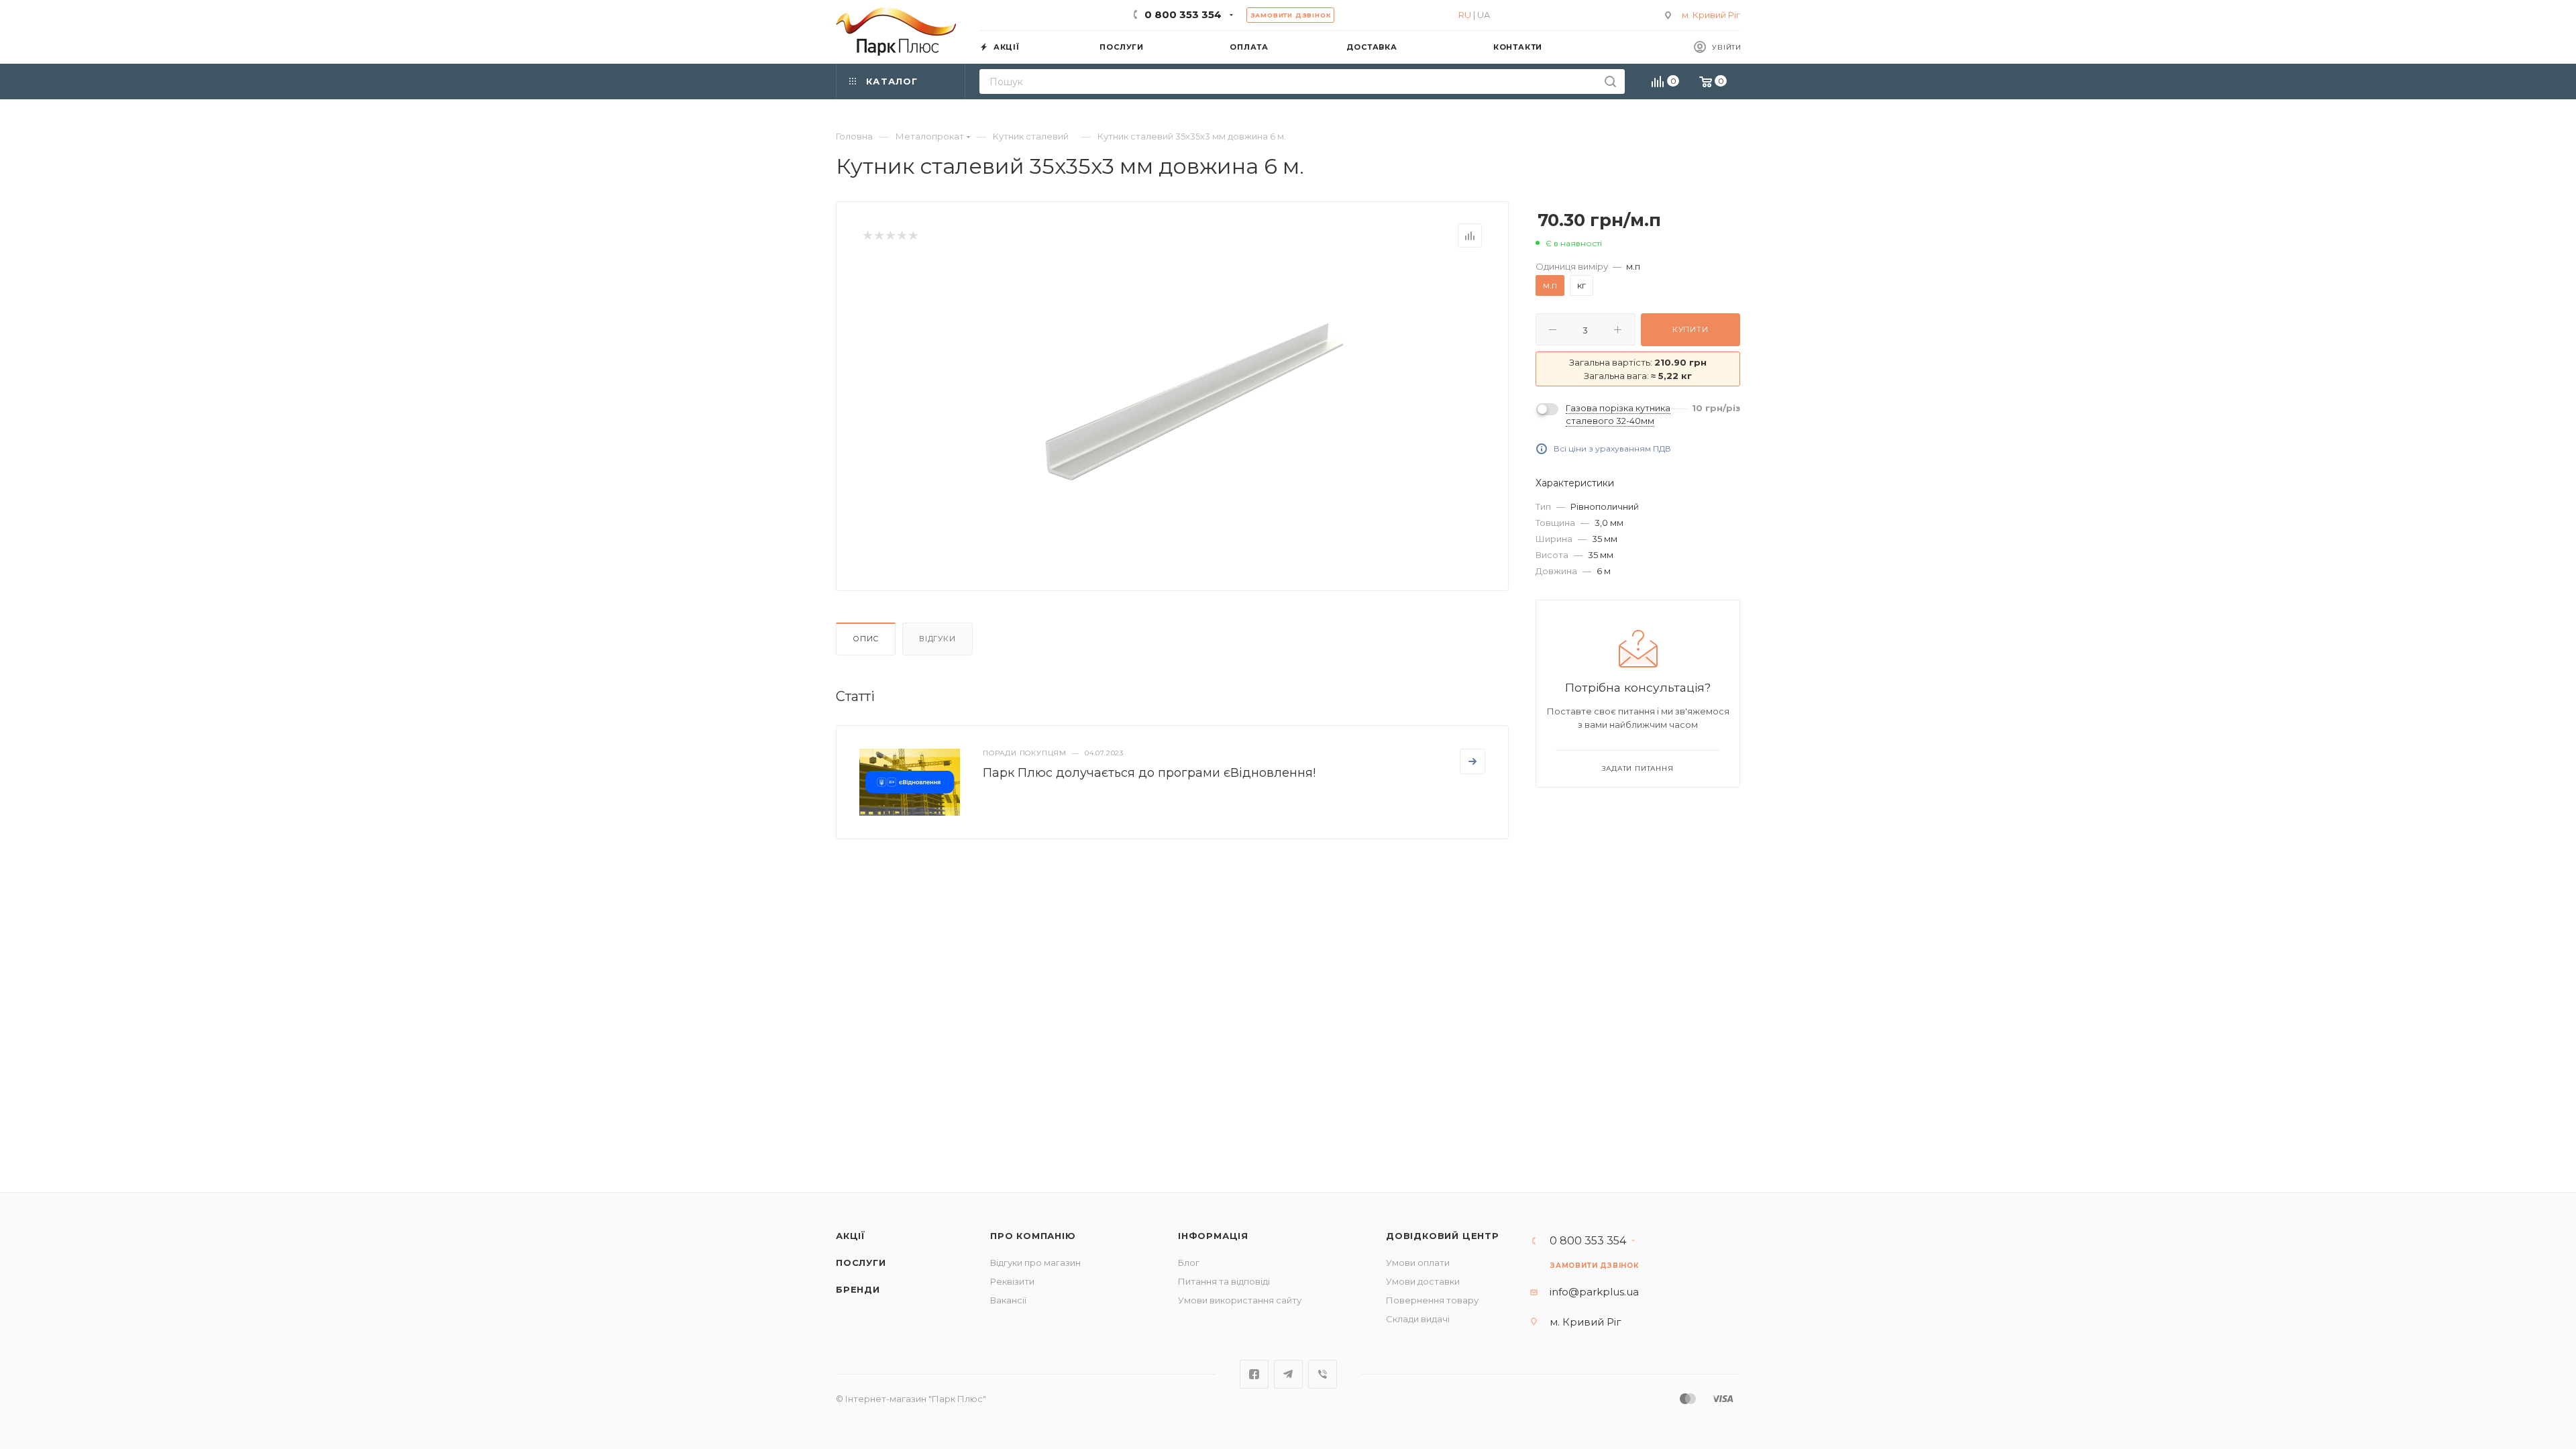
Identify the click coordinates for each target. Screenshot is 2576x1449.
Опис (866, 639)
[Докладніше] (1472, 761)
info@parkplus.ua (1594, 1292)
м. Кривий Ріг (1711, 15)
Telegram (1288, 1374)
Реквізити (1012, 1281)
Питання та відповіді (1224, 1281)
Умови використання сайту (1240, 1300)
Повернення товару (1432, 1300)
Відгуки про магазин (1035, 1263)
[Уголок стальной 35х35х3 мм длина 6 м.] (1195, 402)
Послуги (861, 1263)
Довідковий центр (1443, 1236)
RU (1465, 15)
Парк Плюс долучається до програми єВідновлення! (1149, 773)
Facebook (1254, 1374)
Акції (851, 1236)
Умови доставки (1423, 1281)
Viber (1323, 1374)
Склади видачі (1418, 1319)
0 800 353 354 (1183, 14)
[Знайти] (1610, 82)
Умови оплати (1418, 1263)
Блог (1189, 1263)
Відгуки (937, 639)
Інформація (1213, 1236)
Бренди (858, 1289)
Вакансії (1008, 1300)
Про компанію (1033, 1236)
